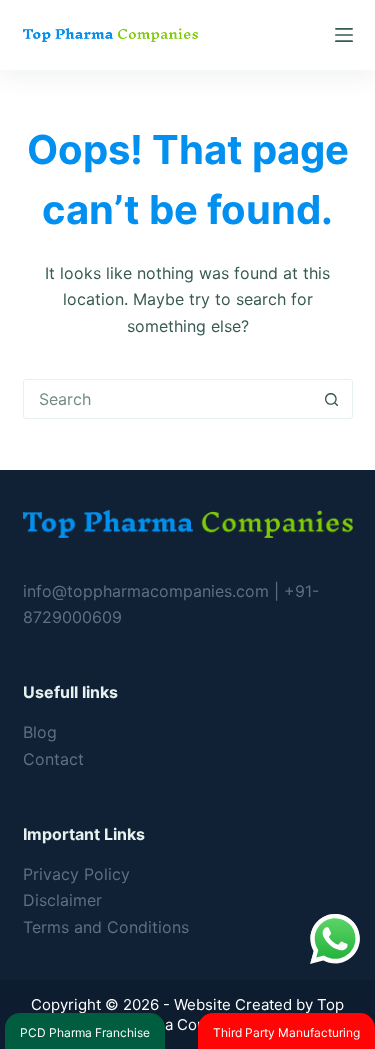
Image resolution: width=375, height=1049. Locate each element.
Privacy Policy (76, 874)
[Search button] (332, 399)
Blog (40, 732)
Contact (53, 759)
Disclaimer (62, 900)
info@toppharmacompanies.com (148, 591)
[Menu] (344, 35)
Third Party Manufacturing (286, 1032)
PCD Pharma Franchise (85, 1032)
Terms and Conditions (106, 927)
